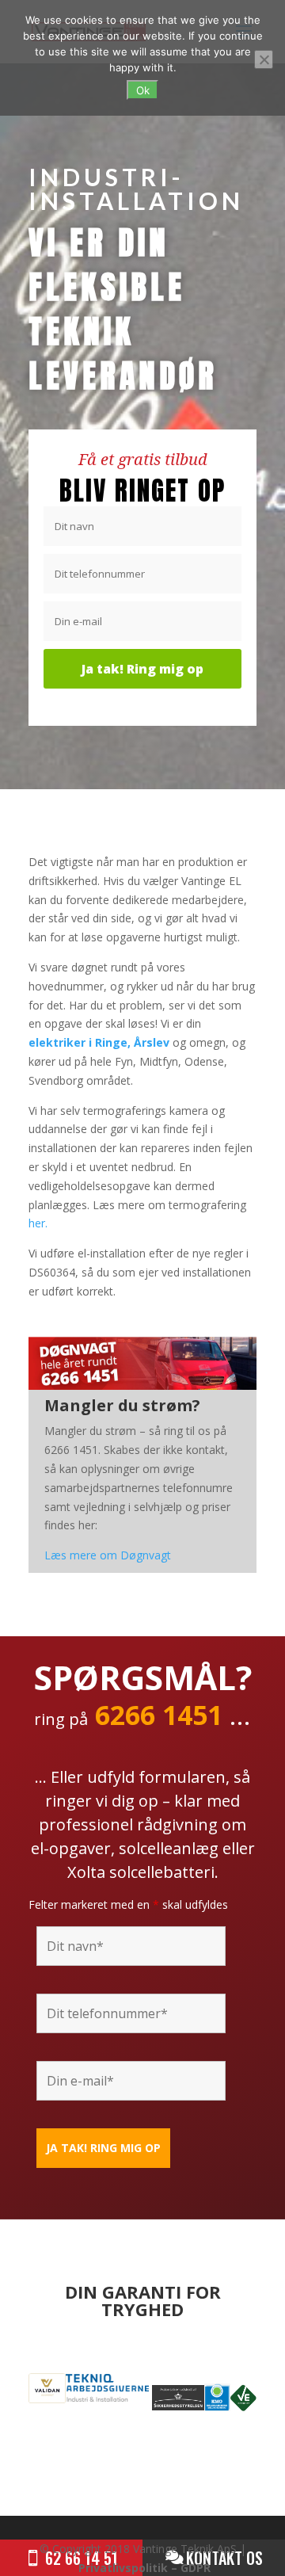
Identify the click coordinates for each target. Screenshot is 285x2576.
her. (38, 1223)
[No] (264, 59)
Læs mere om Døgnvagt (108, 1555)
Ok (143, 90)
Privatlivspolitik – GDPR (144, 2568)
